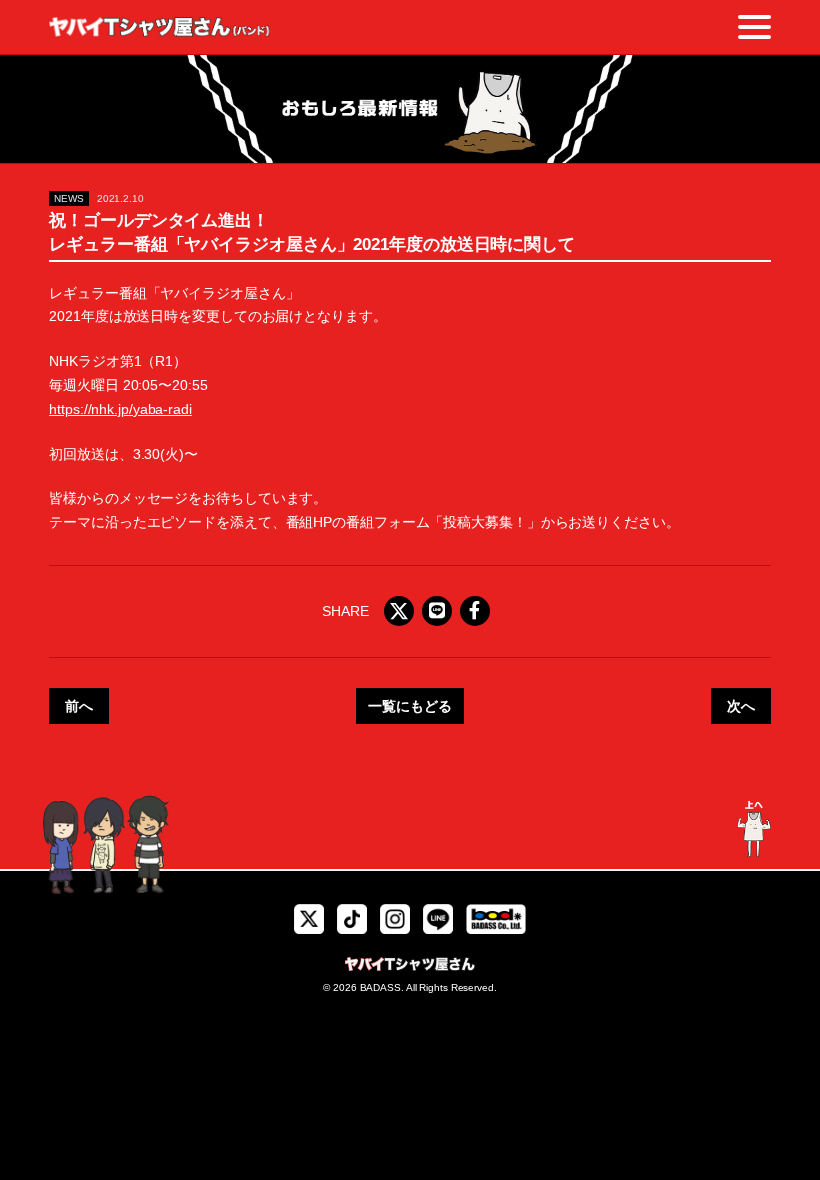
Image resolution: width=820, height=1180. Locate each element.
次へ (741, 706)
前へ (79, 706)
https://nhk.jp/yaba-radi (120, 409)
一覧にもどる (409, 706)
